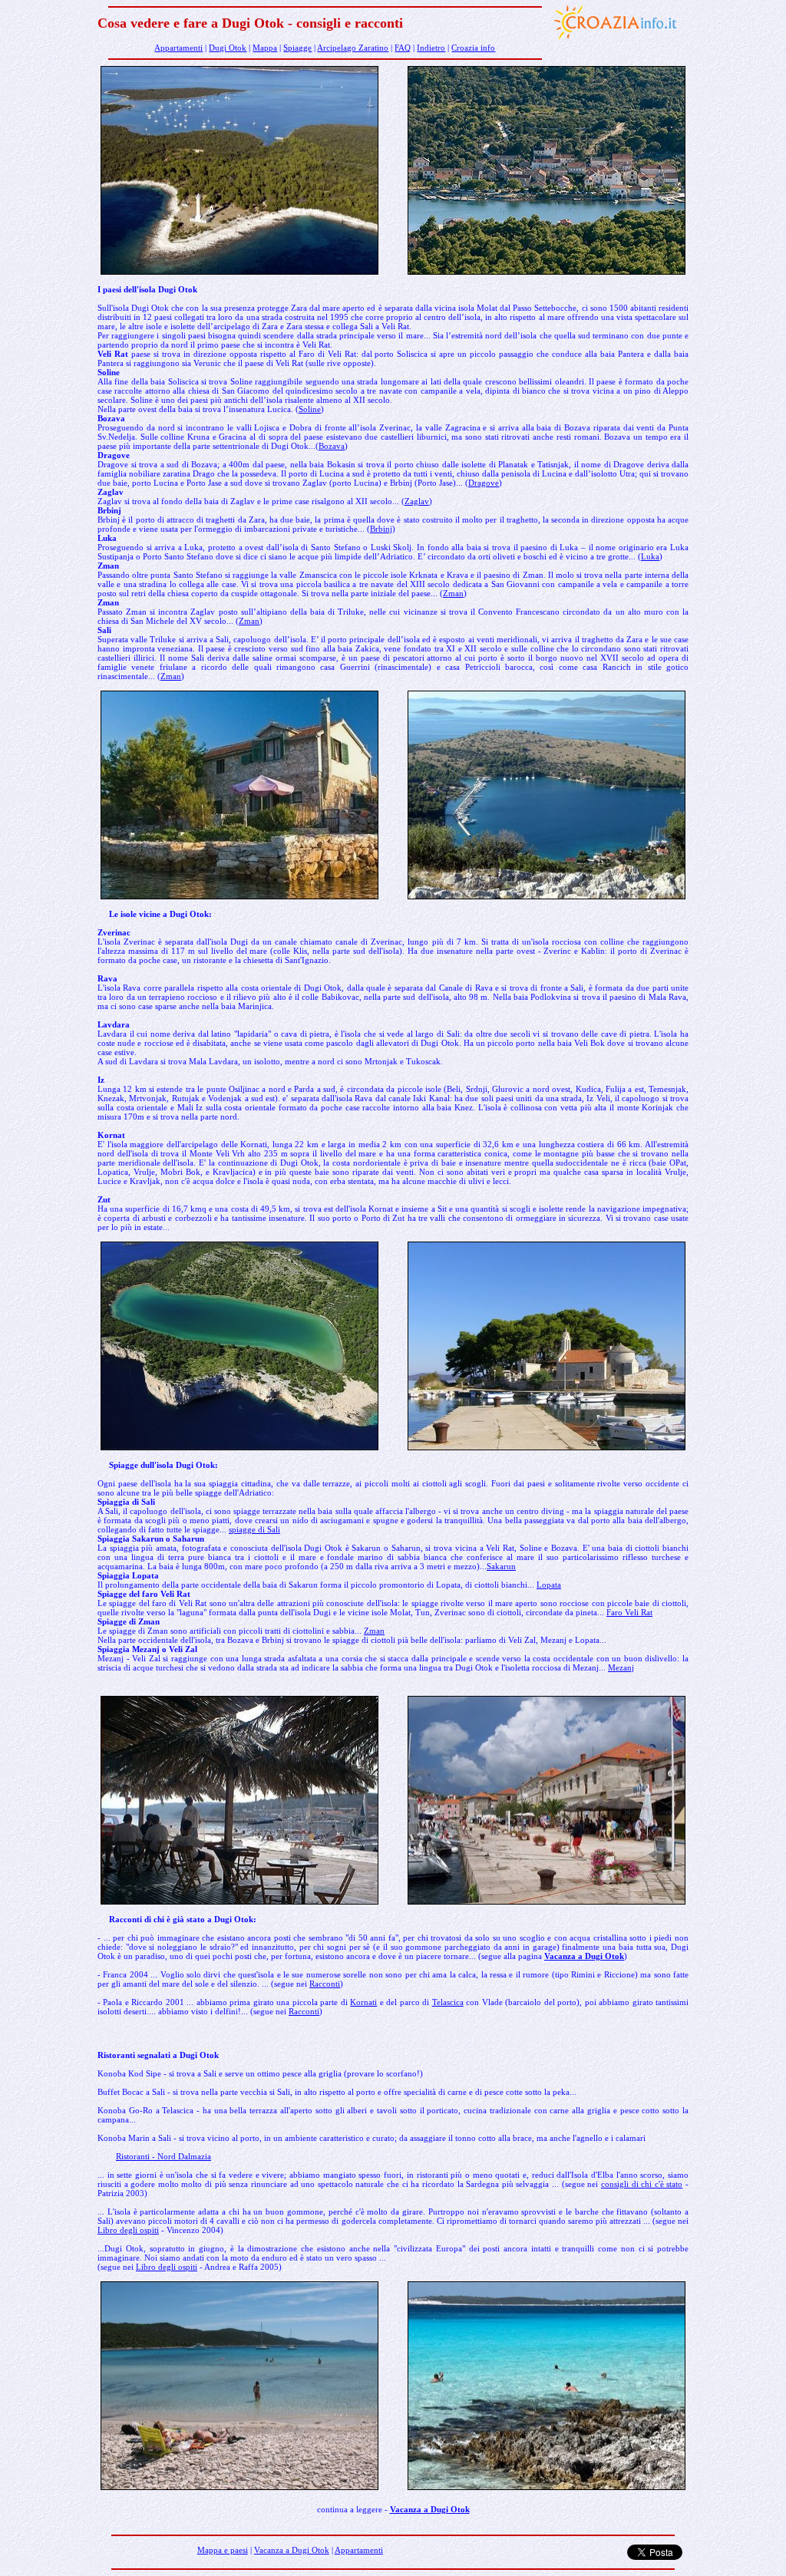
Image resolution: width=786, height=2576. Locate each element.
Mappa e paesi (223, 2550)
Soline (310, 409)
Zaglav (417, 501)
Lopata (549, 1585)
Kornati (363, 2002)
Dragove (484, 483)
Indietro (431, 48)
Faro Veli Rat (629, 1612)
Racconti (325, 1984)
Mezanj (621, 1667)
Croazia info (473, 48)
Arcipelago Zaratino (353, 48)
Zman (453, 593)
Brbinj (381, 529)
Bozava (332, 446)
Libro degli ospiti (128, 2230)
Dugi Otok (228, 48)
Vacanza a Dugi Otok (584, 1956)
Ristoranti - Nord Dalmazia (163, 2156)
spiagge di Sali (254, 1529)
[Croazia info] (616, 42)
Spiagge (297, 48)
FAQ (403, 48)
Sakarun (501, 1566)
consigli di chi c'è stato (642, 2184)
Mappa (265, 48)
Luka (650, 556)
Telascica (448, 2002)
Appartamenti (178, 48)
